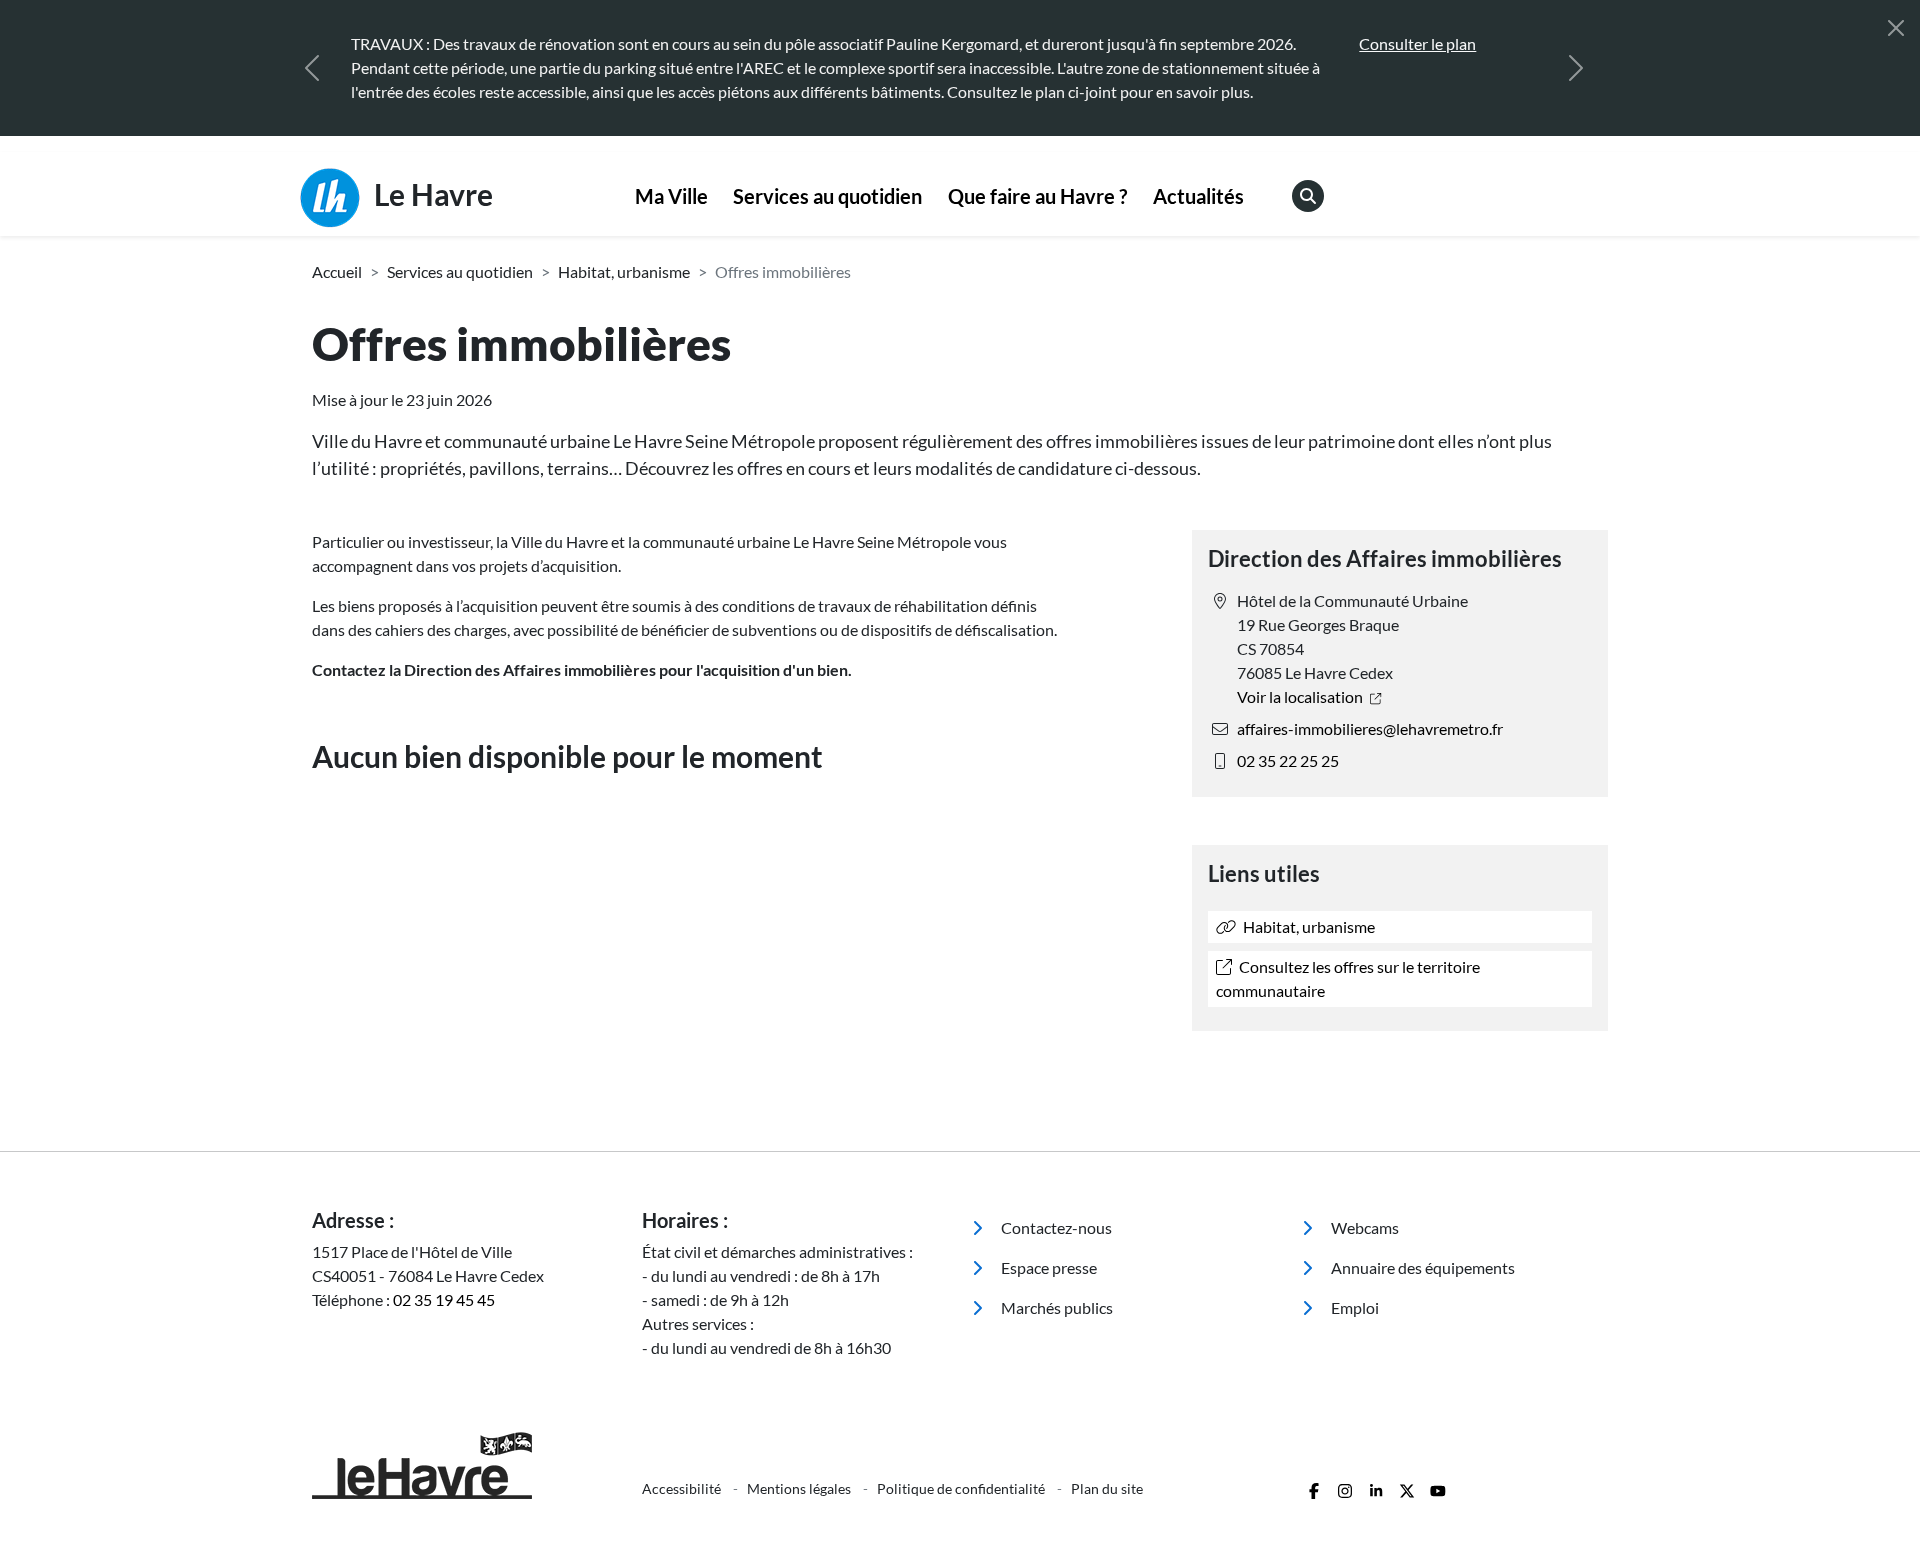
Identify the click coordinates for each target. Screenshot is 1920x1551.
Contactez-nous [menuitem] (1055, 1227)
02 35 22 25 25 (1288, 760)
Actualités (1198, 196)
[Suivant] (1576, 68)
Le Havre (430, 194)
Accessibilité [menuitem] (683, 1488)
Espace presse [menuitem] (1047, 1267)
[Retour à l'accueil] (465, 1465)
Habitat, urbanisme (624, 271)
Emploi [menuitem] (1353, 1307)
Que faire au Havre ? (1037, 196)
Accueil (337, 271)
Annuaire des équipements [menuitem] (1421, 1267)
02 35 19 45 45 (444, 1299)
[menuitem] (671, 197)
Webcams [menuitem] (1363, 1227)
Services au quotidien (827, 196)
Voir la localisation (1301, 696)
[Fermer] (1896, 28)
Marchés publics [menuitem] (1055, 1307)
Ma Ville (671, 196)
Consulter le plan (1388, 43)
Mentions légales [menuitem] (800, 1488)
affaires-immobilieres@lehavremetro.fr (1370, 728)
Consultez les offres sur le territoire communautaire (1348, 978)
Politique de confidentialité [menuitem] (962, 1488)
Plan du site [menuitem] (1107, 1488)
